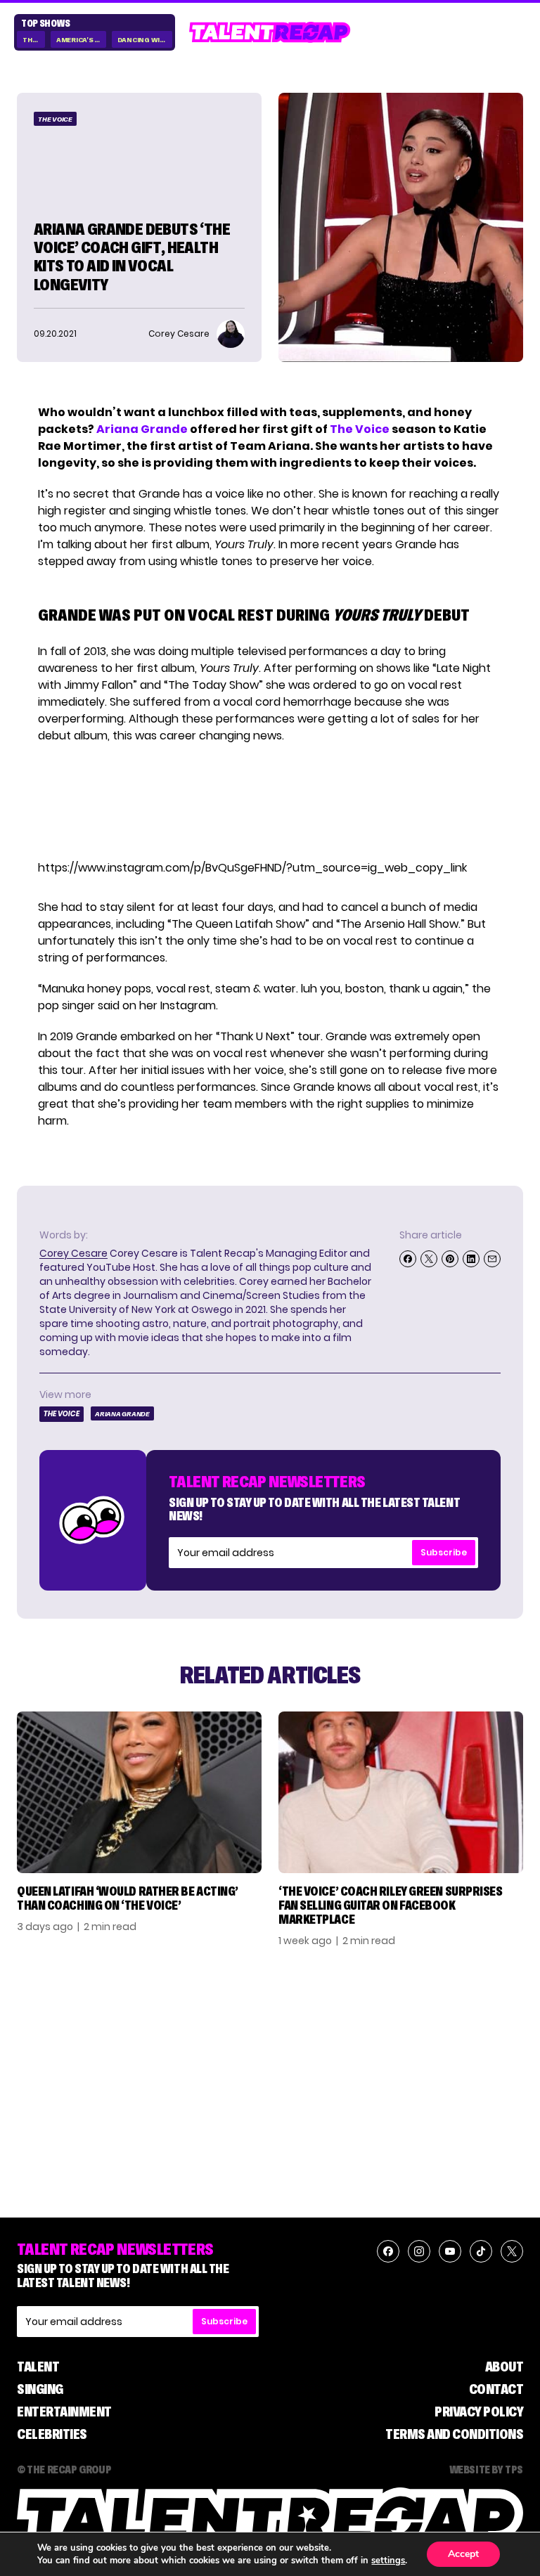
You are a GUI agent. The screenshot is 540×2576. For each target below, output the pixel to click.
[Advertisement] (269, 802)
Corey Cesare (73, 1253)
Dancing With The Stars (145, 40)
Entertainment (64, 2412)
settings (388, 2561)
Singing (40, 2389)
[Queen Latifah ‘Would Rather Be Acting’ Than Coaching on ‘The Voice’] (139, 1793)
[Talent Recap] (270, 32)
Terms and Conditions (454, 2434)
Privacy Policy (479, 2412)
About (504, 2367)
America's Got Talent (81, 40)
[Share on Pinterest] (450, 1259)
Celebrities (52, 2434)
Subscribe (444, 1552)
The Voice (34, 40)
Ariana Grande (142, 429)
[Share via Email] (492, 1259)
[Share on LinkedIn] (471, 1259)
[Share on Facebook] (408, 1259)
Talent (38, 2367)
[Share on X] (429, 1259)
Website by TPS (486, 2469)
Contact (496, 2389)
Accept (463, 2554)
